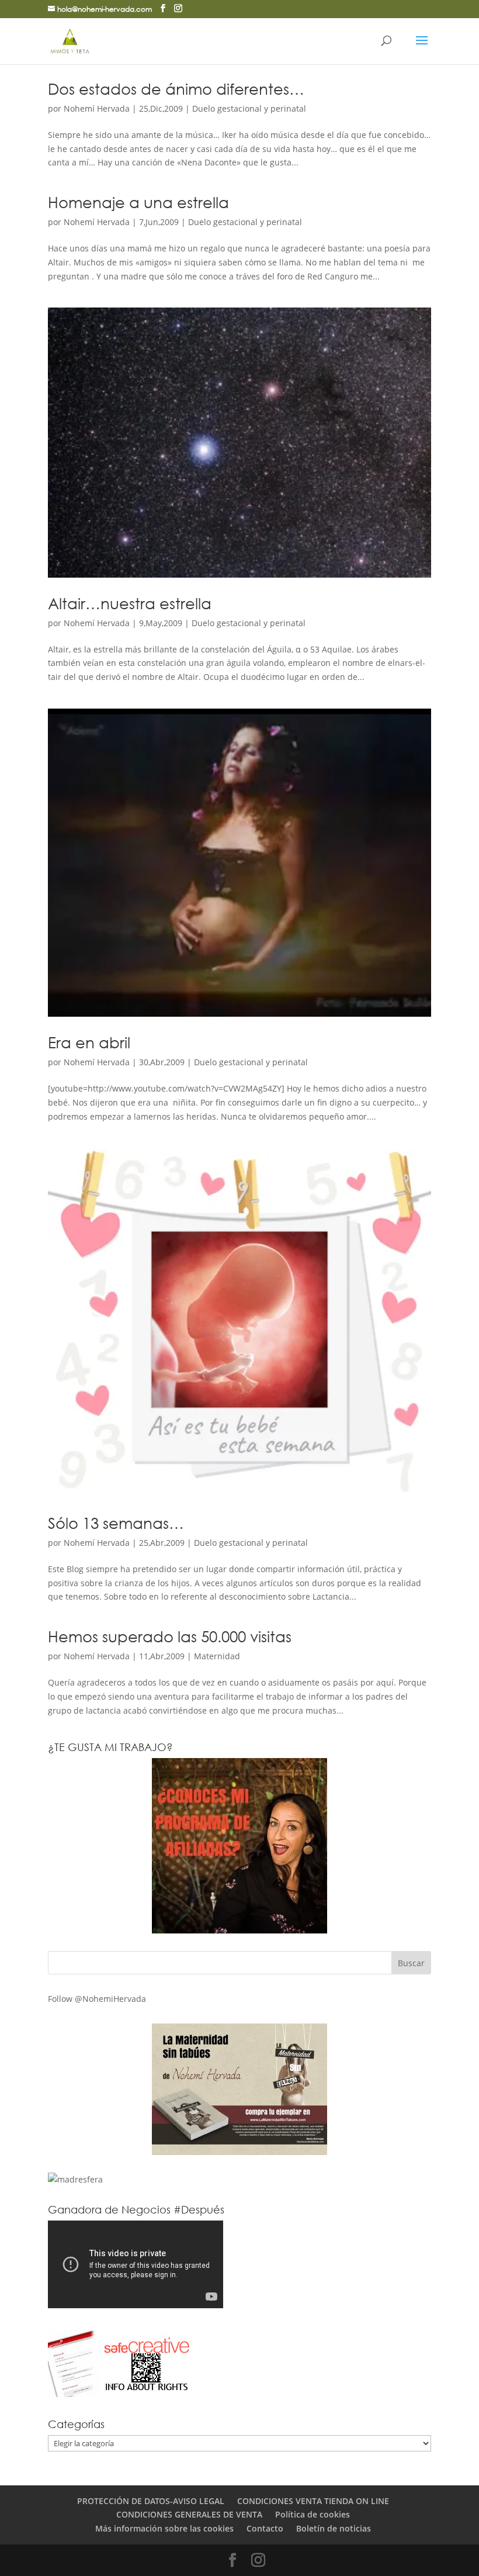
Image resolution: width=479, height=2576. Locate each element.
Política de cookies (313, 2514)
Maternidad (217, 1656)
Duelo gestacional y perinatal (249, 108)
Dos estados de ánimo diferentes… (176, 88)
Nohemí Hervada (97, 108)
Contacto (265, 2528)
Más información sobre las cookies (164, 2528)
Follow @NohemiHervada (97, 1999)
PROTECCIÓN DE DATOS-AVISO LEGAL (151, 2501)
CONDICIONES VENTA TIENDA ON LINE (313, 2501)
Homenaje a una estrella (138, 202)
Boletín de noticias (334, 2528)
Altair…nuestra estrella (130, 603)
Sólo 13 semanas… (116, 1522)
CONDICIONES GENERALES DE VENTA (189, 2514)
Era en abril (89, 1042)
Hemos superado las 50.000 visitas (170, 1636)
